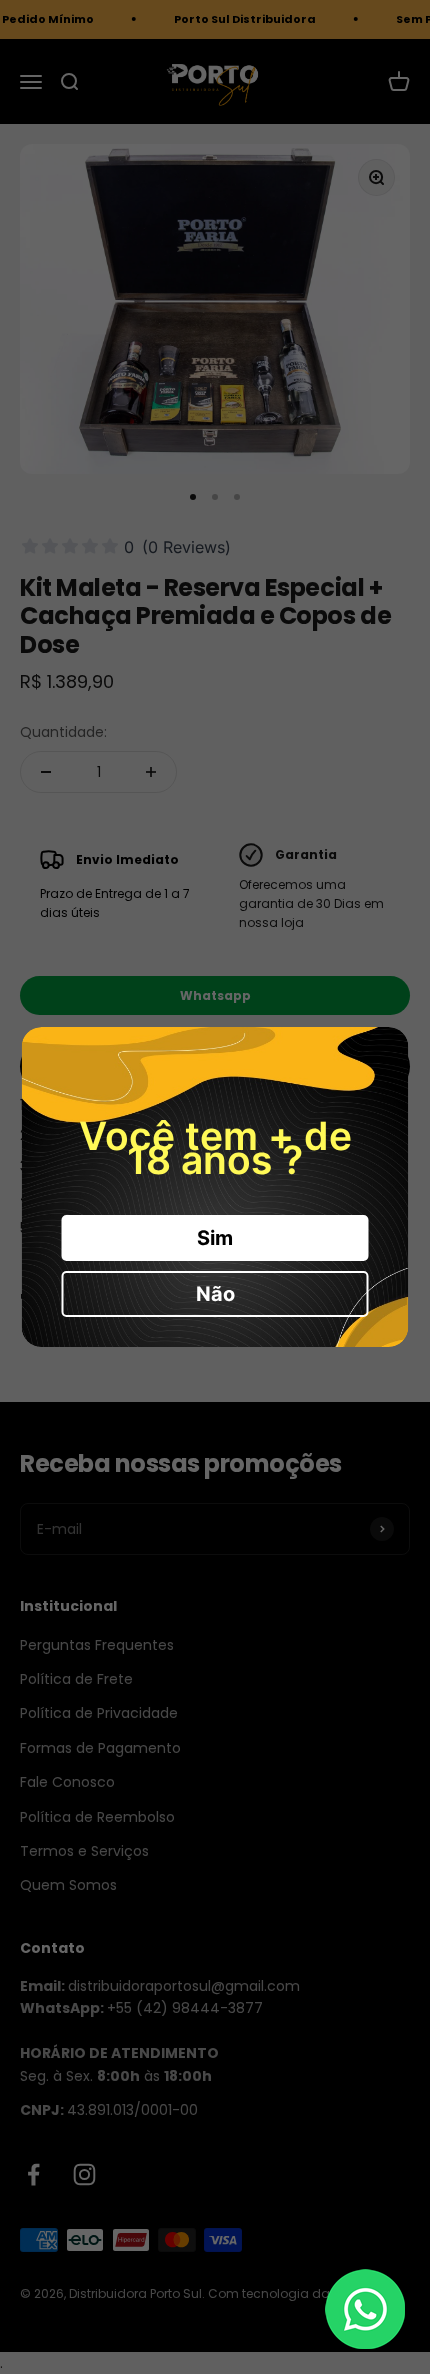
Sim (215, 1238)
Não (215, 1294)
